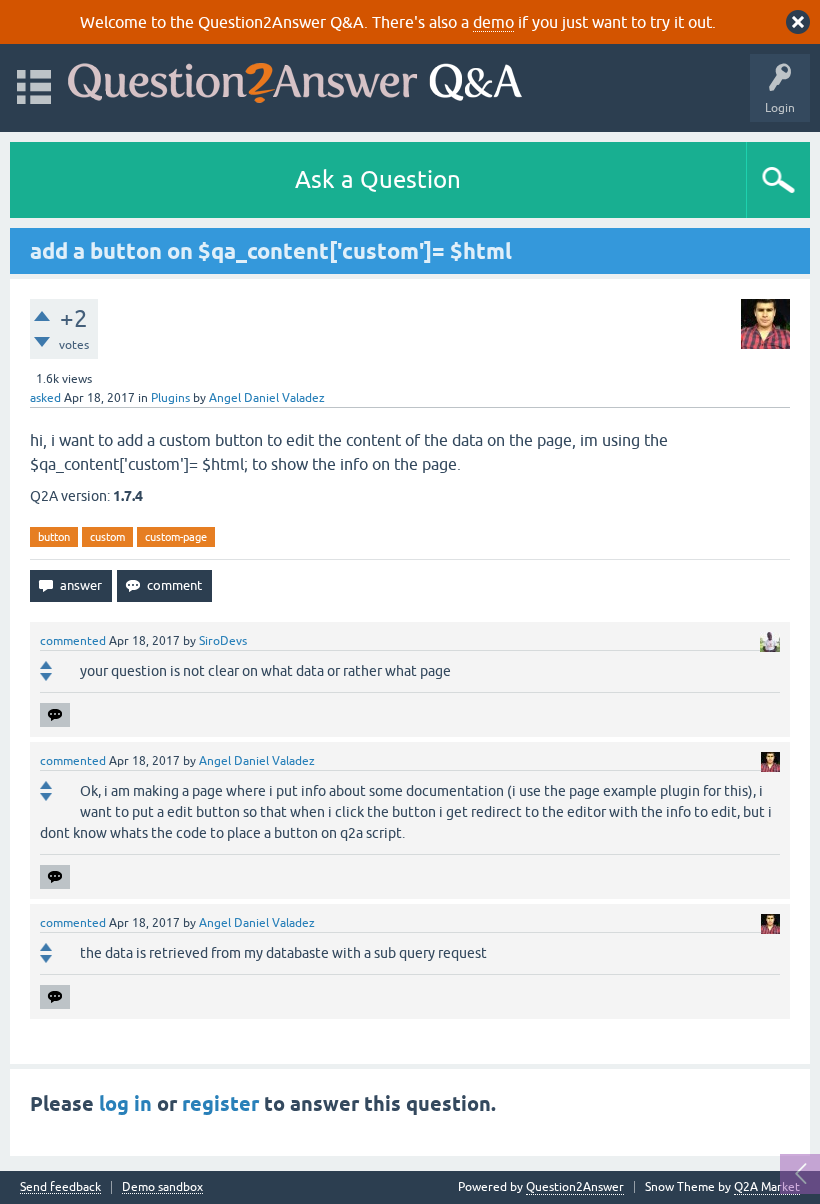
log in (125, 1104)
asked (45, 398)
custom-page (176, 537)
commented (73, 641)
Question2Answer (575, 1187)
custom (107, 537)
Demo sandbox (162, 1187)
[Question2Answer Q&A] (295, 78)
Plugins (170, 398)
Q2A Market (767, 1187)
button (54, 537)
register (220, 1104)
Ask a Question (378, 179)
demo (493, 22)
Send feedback (60, 1187)
